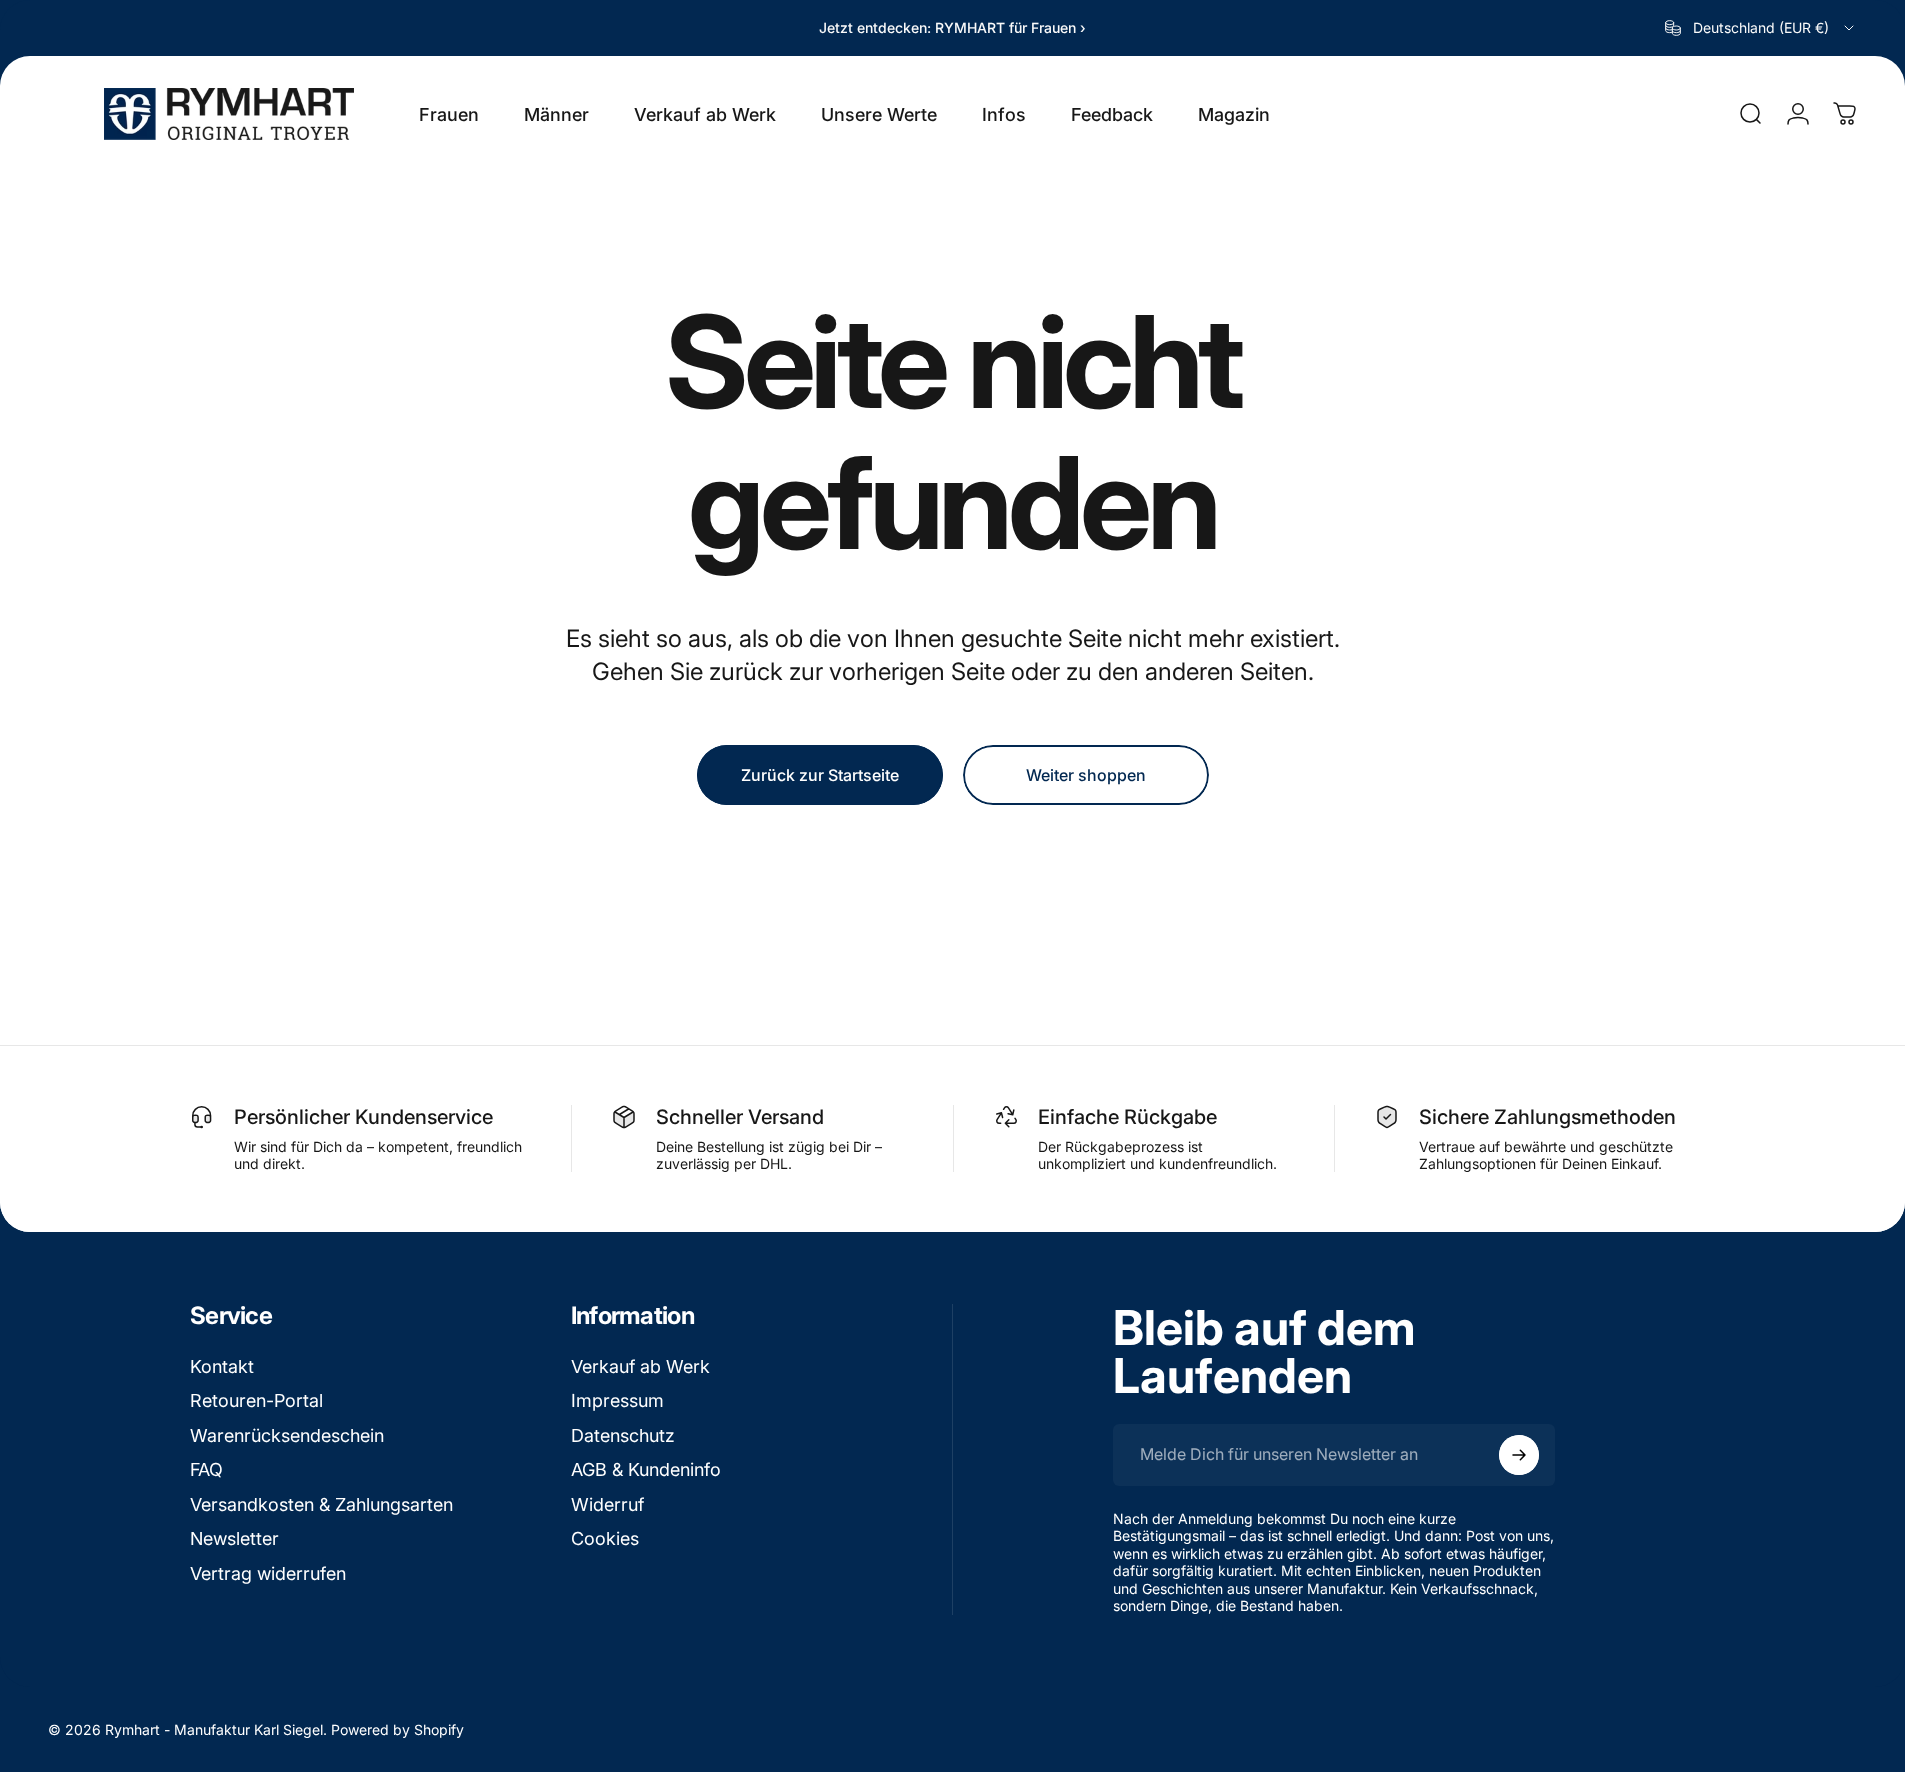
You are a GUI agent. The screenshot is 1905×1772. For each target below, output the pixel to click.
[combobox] (1761, 28)
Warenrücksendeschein (287, 1435)
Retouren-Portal (256, 1400)
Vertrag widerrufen (268, 1573)
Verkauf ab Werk (640, 1366)
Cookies (605, 1538)
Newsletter (234, 1538)
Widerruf (607, 1504)
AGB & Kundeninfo (646, 1469)
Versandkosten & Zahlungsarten (321, 1504)
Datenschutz (623, 1435)
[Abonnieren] (1519, 1455)
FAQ (206, 1469)
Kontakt (222, 1366)
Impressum (617, 1400)
